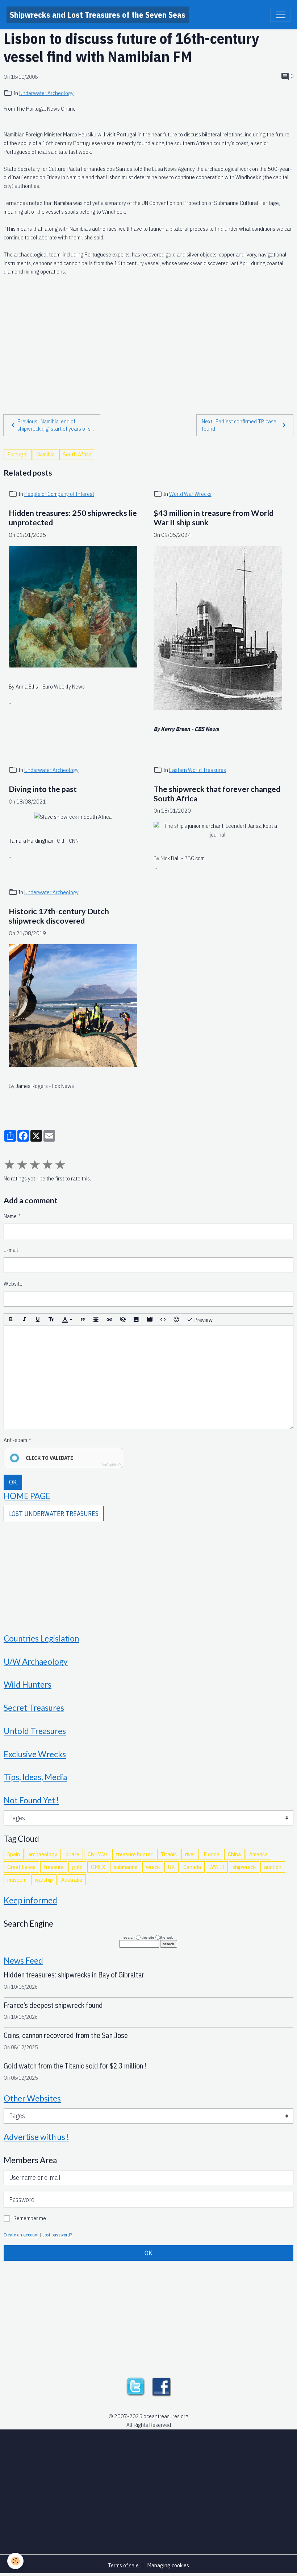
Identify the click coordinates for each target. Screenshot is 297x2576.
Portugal (18, 454)
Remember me (30, 2218)
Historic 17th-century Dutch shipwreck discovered (59, 916)
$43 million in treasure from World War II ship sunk (214, 518)
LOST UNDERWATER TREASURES (54, 1514)
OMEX (98, 1867)
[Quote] (83, 1320)
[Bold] (11, 1320)
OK (13, 1482)
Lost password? (57, 2235)
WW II (217, 1867)
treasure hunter (134, 1854)
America (258, 1854)
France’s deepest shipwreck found (53, 2005)
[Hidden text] (123, 1320)
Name (10, 1216)
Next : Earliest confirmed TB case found (239, 425)
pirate (72, 1854)
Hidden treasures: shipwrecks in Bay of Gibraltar (74, 1975)
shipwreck (244, 1867)
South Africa (77, 454)
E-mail (11, 1250)
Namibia (45, 454)
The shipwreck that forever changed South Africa (217, 794)
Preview (203, 1320)
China (234, 1854)
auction (273, 1867)
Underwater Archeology (46, 93)
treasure (54, 1867)
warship (44, 1879)
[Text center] (96, 1320)
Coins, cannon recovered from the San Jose (66, 2035)
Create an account (21, 2235)
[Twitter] (135, 2386)
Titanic (169, 1854)
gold (77, 1867)
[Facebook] (162, 2386)
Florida (212, 1854)
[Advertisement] (148, 337)
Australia (72, 1879)
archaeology (43, 1854)
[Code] (163, 1320)
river (190, 1854)
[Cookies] (15, 2561)
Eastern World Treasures (198, 770)
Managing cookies (168, 2565)
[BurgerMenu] (280, 15)
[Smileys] (176, 1320)
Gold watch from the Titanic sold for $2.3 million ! (75, 2066)
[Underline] (38, 1320)
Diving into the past (43, 789)
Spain (14, 1854)
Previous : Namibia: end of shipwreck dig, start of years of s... (56, 425)
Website (13, 1283)
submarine (126, 1867)
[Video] (150, 1320)
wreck (153, 1867)
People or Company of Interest (59, 494)
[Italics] (24, 1320)
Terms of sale (123, 2565)
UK (171, 1867)
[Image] (136, 1320)
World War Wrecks (190, 494)
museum (17, 1879)
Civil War (98, 1854)
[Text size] (51, 1320)
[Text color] (67, 1320)
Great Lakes (21, 1867)
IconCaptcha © (111, 1465)
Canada (192, 1867)
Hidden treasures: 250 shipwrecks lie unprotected (73, 518)
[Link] (109, 1320)
